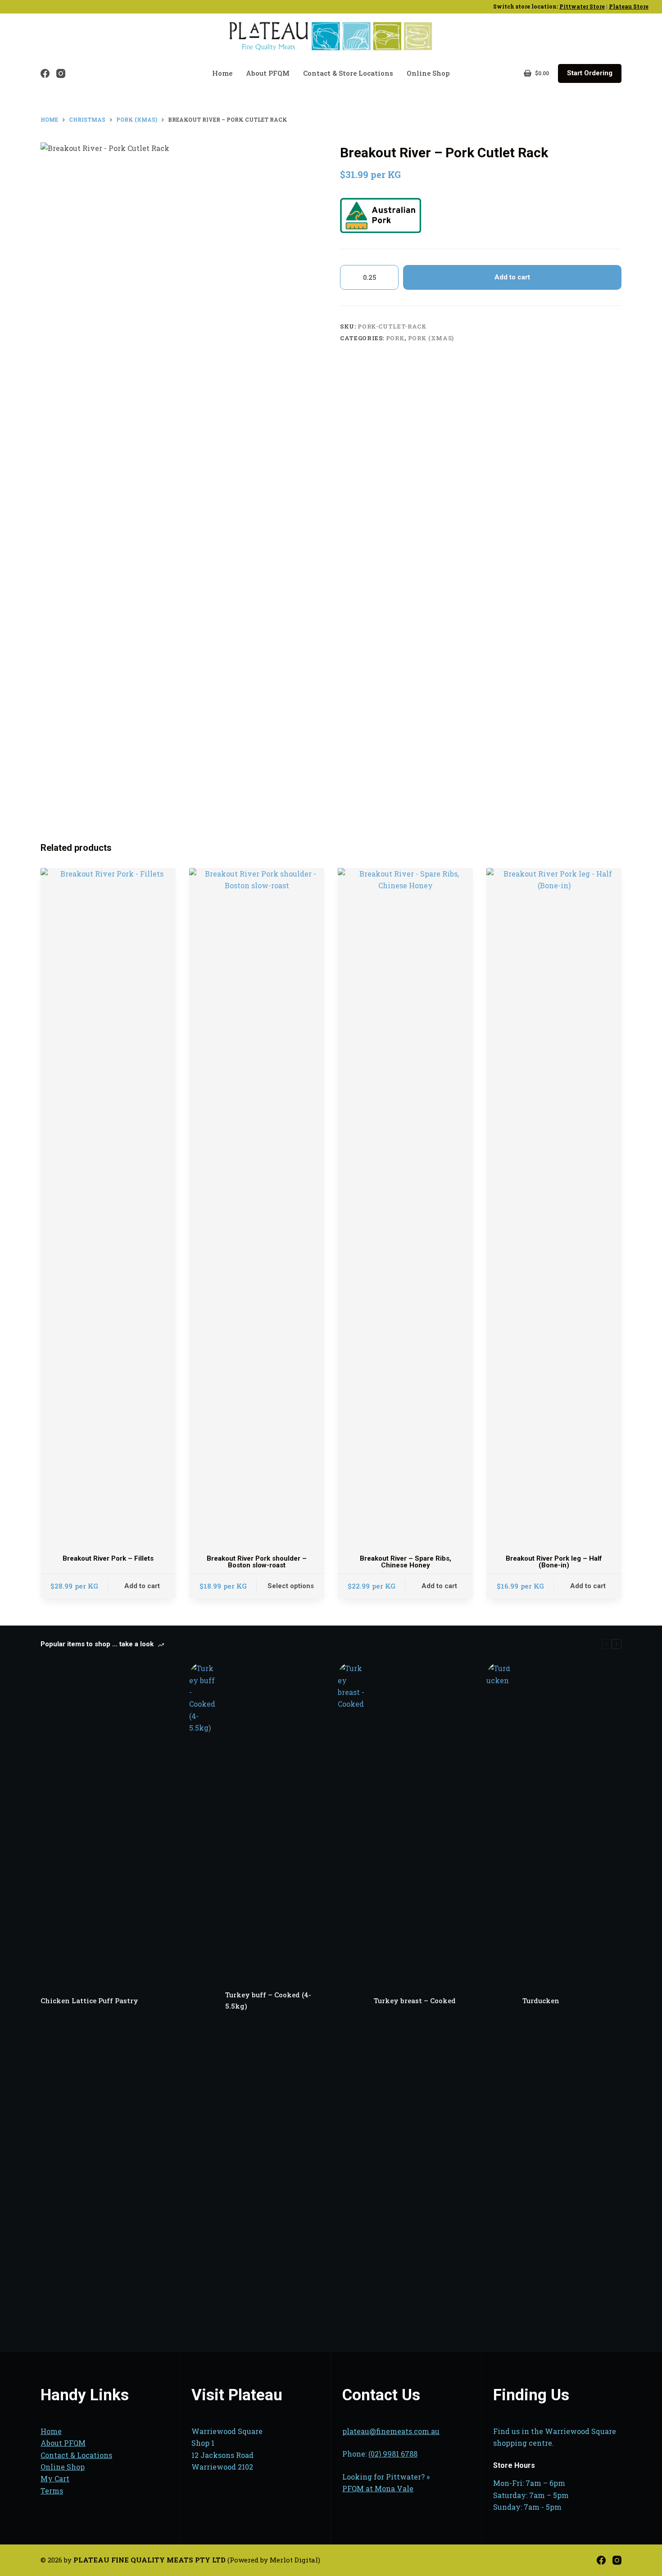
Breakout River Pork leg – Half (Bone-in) (554, 1562)
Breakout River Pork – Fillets (108, 1558)
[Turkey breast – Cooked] (351, 2001)
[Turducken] (500, 2001)
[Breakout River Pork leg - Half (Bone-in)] (554, 1206)
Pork (395, 338)
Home (222, 73)
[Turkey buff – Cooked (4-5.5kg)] (203, 2001)
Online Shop (428, 73)
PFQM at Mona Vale (378, 2488)
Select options (291, 1586)
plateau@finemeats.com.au (391, 2431)
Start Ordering (590, 73)
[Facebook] (45, 73)
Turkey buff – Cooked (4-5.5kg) (268, 2000)
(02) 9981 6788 (393, 2454)
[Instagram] (61, 73)
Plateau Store (629, 6)
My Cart (55, 2478)
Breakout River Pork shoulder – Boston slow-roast (257, 1562)
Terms (52, 2491)
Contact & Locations (76, 2455)
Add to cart (512, 277)
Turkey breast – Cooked (415, 2001)
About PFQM (268, 73)
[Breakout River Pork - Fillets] (108, 1206)
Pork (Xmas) (431, 338)
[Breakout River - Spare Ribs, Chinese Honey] (405, 1206)
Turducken (541, 2001)
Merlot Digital (294, 2560)
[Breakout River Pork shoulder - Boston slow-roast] (257, 1206)
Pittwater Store (582, 6)
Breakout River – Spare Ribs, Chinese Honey (406, 1562)
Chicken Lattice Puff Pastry (89, 2001)
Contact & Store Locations (348, 73)
